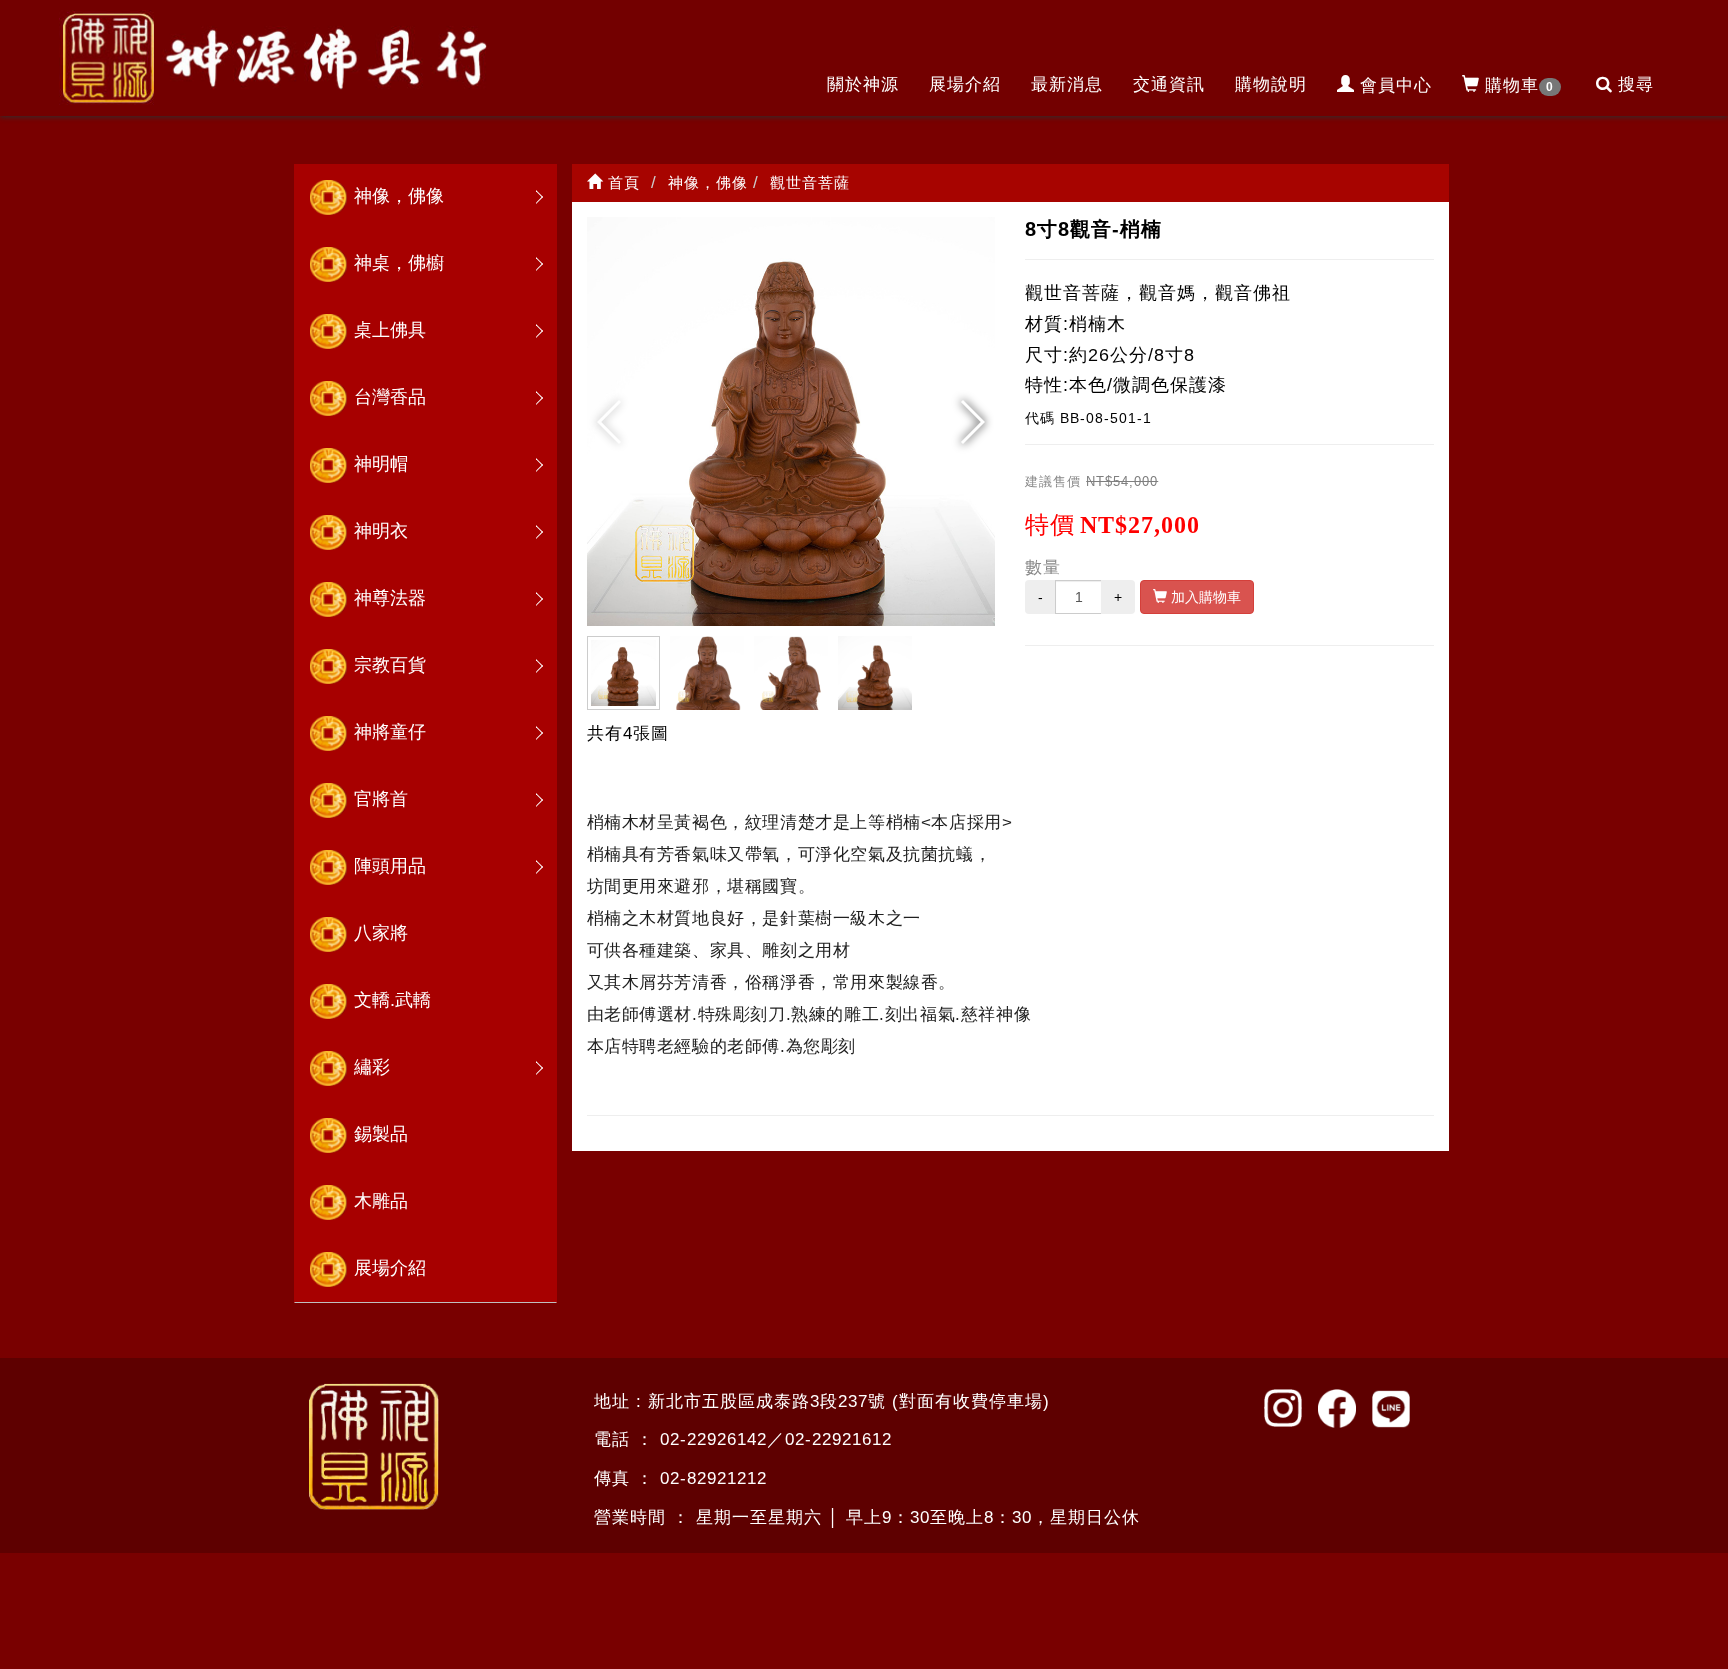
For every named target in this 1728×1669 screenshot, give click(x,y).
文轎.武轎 (392, 1000)
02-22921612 (838, 1439)
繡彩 (372, 1067)
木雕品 (381, 1201)
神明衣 (381, 531)
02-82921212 (713, 1478)
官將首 (381, 799)
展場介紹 (965, 84)
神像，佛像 (399, 196)
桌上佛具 (390, 330)
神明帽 (381, 464)
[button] (971, 422)
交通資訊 (1169, 84)
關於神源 (863, 84)
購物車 (1519, 85)
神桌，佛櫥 (399, 263)
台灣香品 (390, 397)
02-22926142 (713, 1439)
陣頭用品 (390, 866)
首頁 (621, 182)
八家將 (381, 933)
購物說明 (1271, 84)
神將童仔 (390, 732)
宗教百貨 (390, 665)
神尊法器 (390, 598)
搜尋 (1636, 84)
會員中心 (1396, 85)
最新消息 (1067, 84)
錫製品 (381, 1134)
